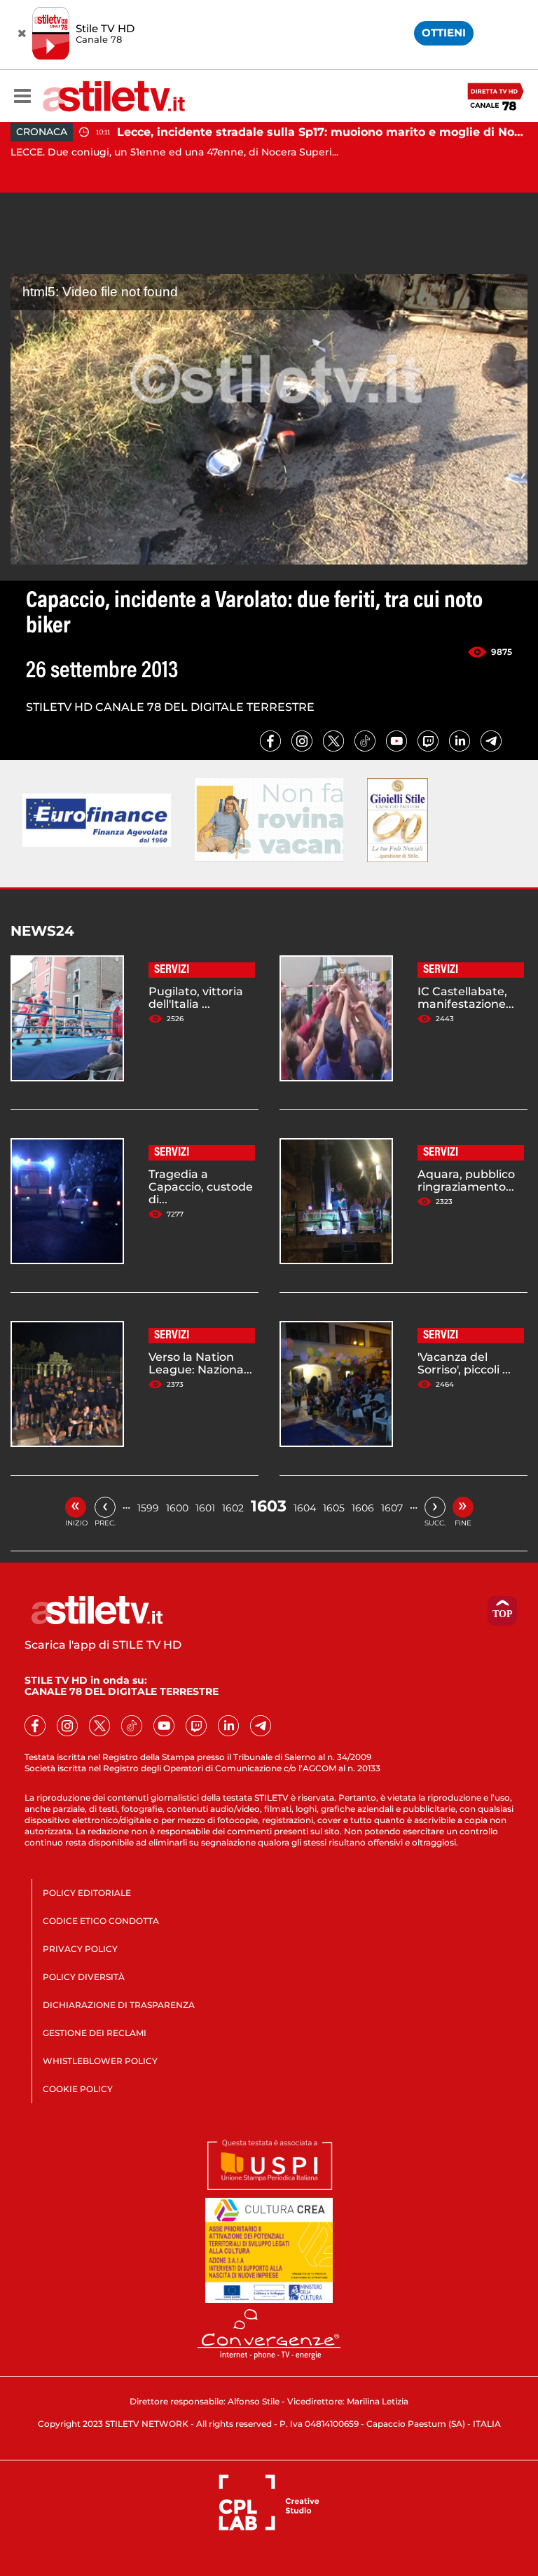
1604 (305, 1508)
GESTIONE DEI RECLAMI (95, 2033)
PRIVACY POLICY (80, 1949)
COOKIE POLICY (78, 2089)
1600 (177, 1508)
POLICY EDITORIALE (87, 1893)
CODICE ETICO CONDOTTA (101, 1921)
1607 (392, 1508)
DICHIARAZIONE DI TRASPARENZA (119, 2005)
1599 (148, 1508)
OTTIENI (444, 33)
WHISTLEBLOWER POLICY (100, 2061)
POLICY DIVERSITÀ (84, 1977)
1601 (205, 1508)
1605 (334, 1508)
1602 (233, 1508)
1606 (363, 1508)
